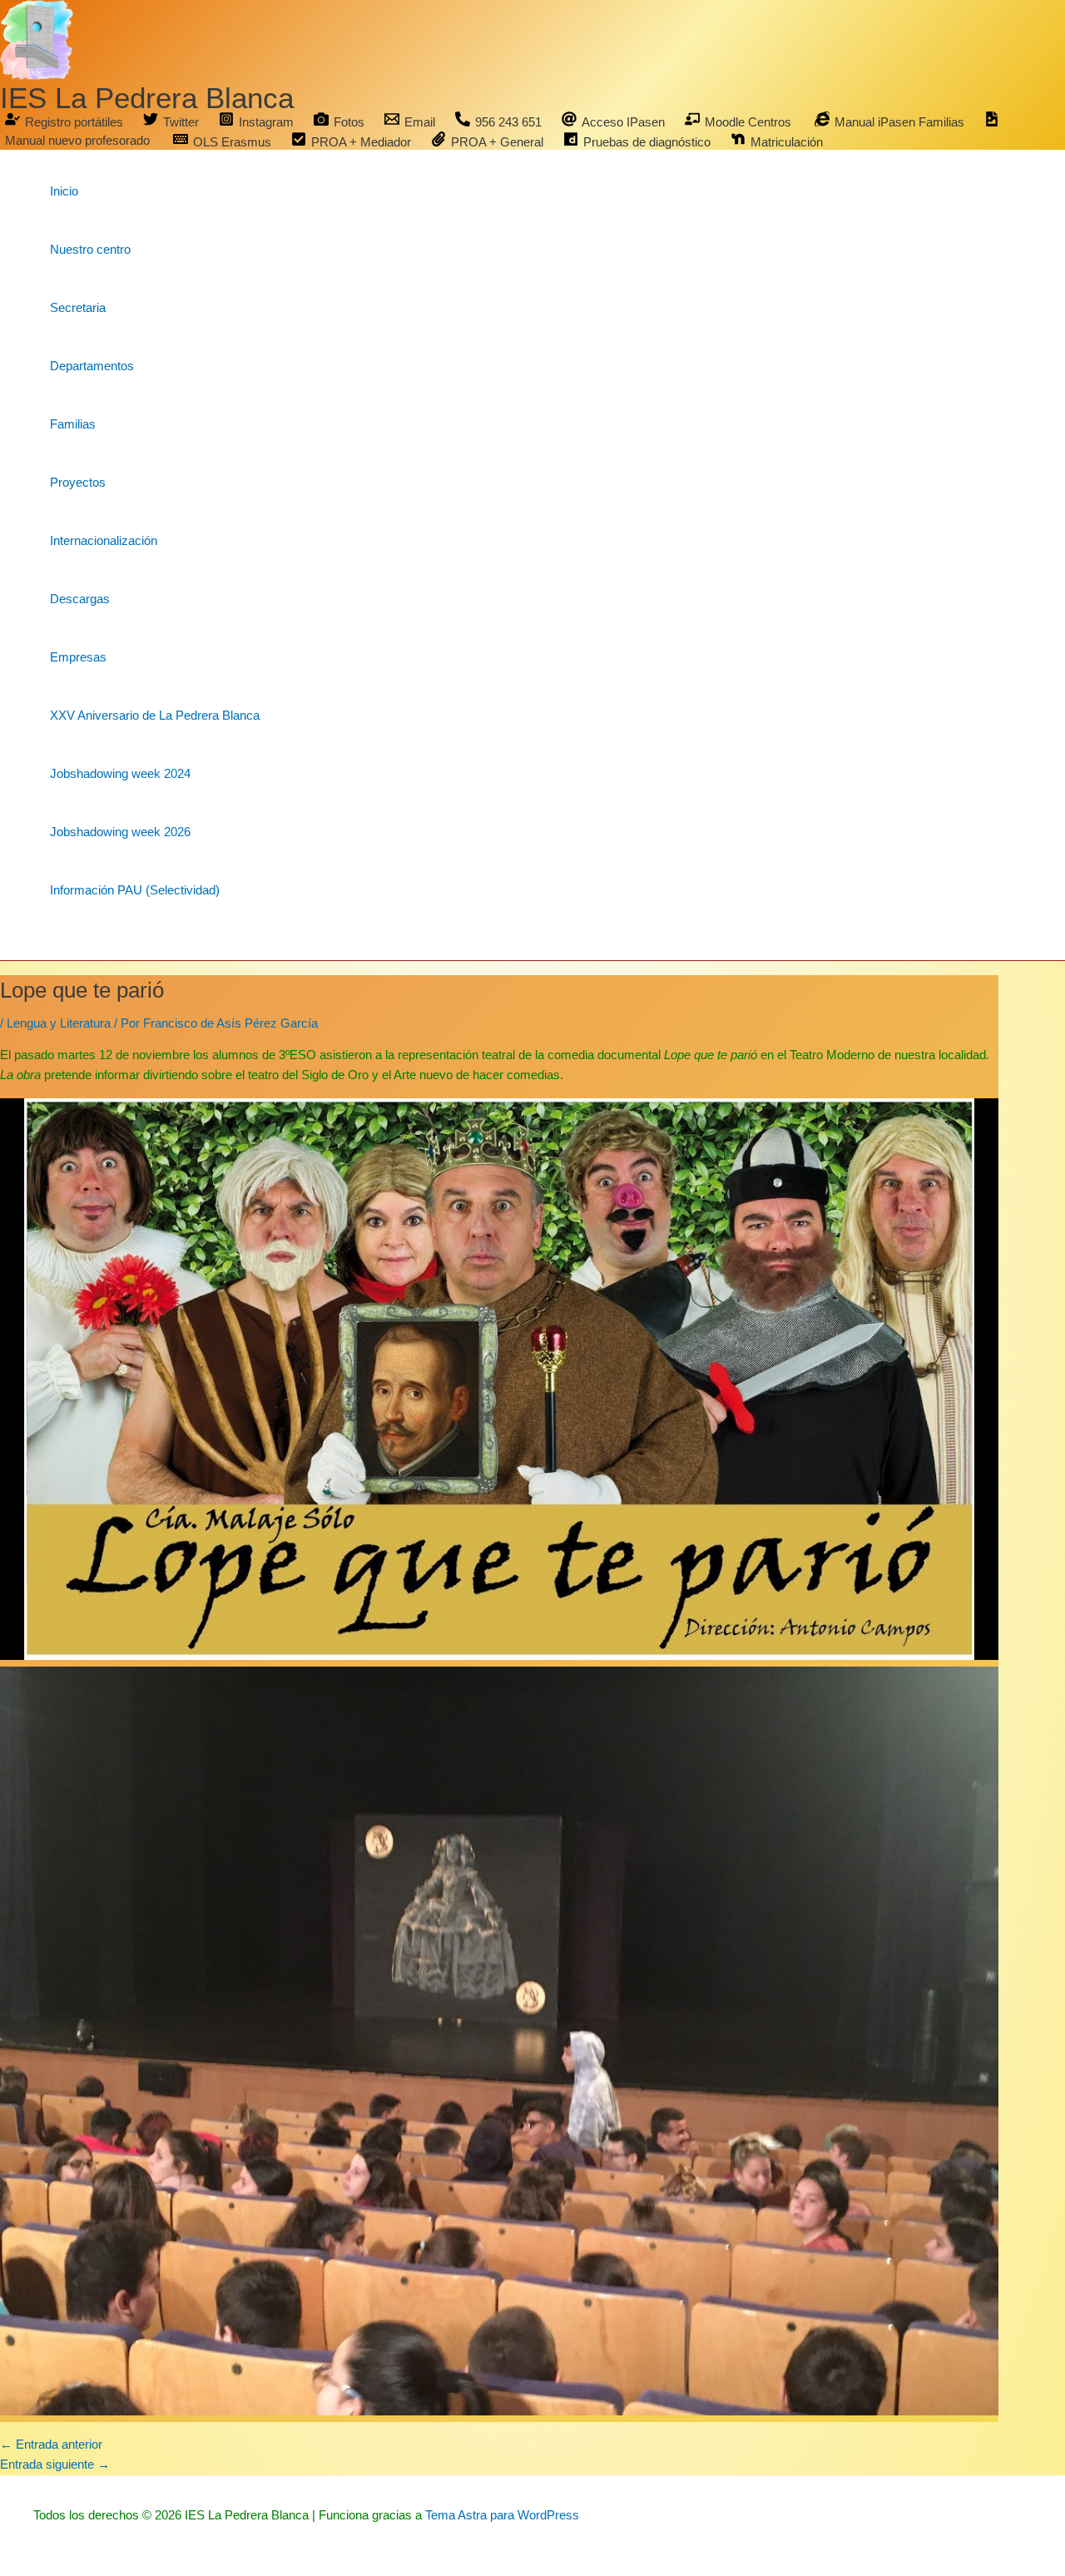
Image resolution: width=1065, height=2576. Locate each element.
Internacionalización (104, 540)
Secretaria (78, 307)
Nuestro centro (90, 249)
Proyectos (78, 482)
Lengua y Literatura (59, 1023)
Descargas (80, 599)
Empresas (78, 657)
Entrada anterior (51, 2444)
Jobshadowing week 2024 (120, 773)
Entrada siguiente (55, 2464)
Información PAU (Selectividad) (135, 890)
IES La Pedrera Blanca (147, 98)
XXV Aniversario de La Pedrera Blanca (155, 715)
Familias (73, 424)
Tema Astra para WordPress (502, 2515)
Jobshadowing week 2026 (120, 832)
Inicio (64, 191)
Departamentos (92, 366)
